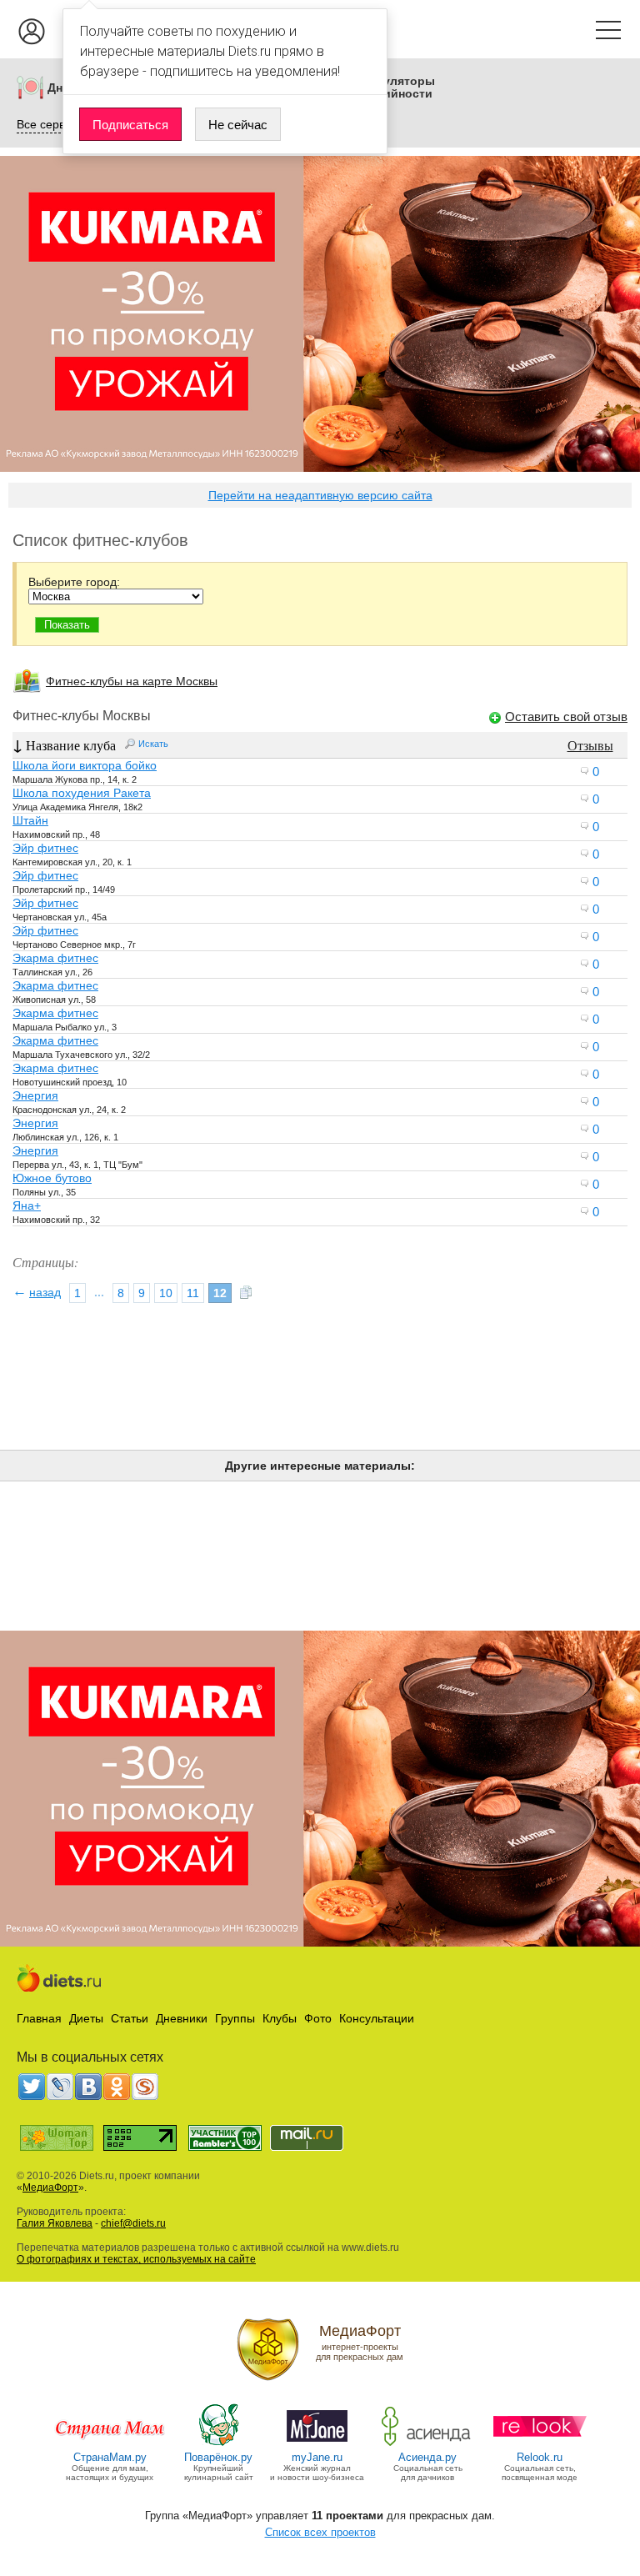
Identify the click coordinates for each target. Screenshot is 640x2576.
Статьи (130, 2018)
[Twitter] (32, 2087)
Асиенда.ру (427, 2457)
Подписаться (130, 125)
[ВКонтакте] (88, 2087)
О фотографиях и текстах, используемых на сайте (136, 2259)
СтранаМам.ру (110, 2457)
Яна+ (27, 1205)
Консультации (377, 2018)
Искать (153, 744)
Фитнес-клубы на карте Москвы (132, 681)
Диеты (86, 2018)
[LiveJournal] (60, 2087)
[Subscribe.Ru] (145, 2087)
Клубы (280, 2018)
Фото (318, 2018)
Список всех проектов (320, 2532)
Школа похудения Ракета (82, 793)
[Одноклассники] (117, 2087)
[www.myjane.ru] (317, 2445)
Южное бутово (52, 1178)
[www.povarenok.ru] (218, 2445)
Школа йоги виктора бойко (85, 765)
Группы (235, 2018)
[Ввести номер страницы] (246, 1293)
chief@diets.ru (133, 2223)
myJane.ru (317, 2457)
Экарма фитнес (55, 958)
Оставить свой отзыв (566, 717)
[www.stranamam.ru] (110, 2445)
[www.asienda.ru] (428, 2445)
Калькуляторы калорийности (392, 88)
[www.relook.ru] (540, 2445)
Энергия (35, 1095)
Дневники (182, 2018)
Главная (39, 2018)
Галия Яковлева (55, 2223)
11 (193, 1293)
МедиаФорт (50, 2188)
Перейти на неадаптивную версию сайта (320, 495)
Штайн (30, 820)
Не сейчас (238, 125)
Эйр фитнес (45, 848)
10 (166, 1293)
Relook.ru (540, 2457)
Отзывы (590, 745)
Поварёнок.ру (218, 2457)
